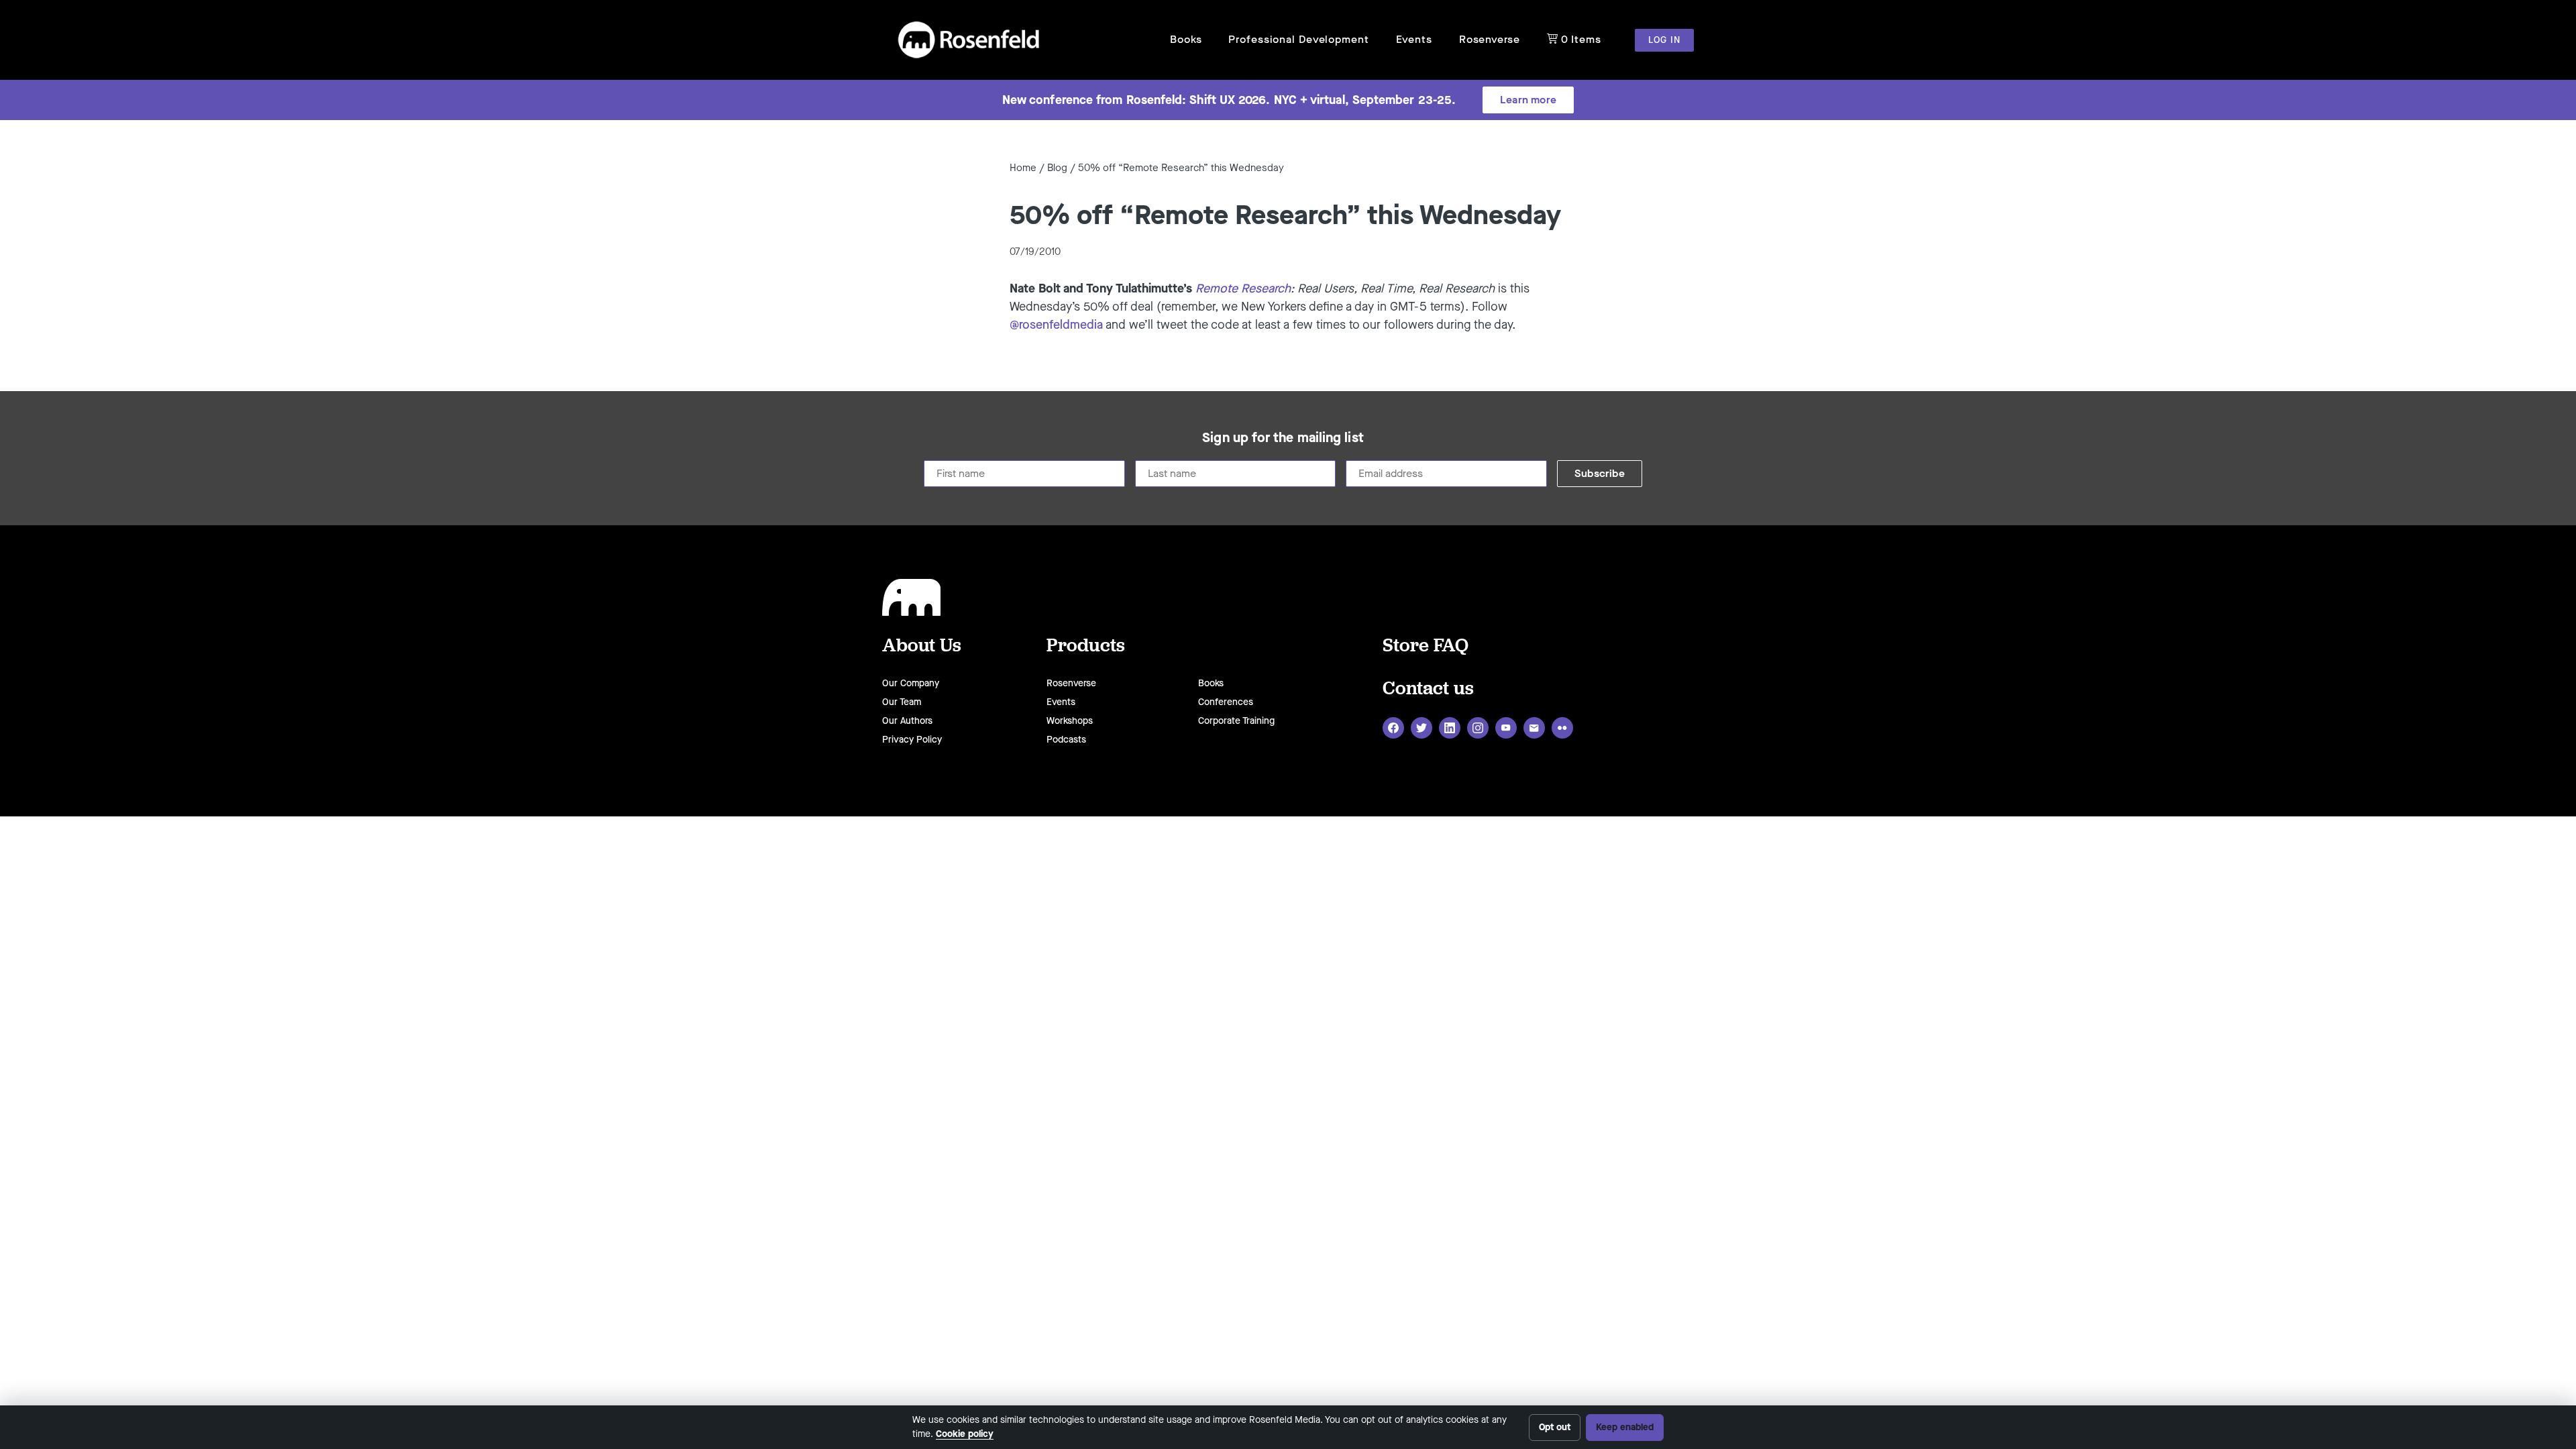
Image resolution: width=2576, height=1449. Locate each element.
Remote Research (1243, 288)
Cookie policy (965, 1434)
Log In (1664, 40)
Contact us (1428, 687)
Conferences (1226, 702)
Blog (1057, 168)
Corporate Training (1236, 721)
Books (1186, 39)
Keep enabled (1625, 1427)
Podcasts (1066, 740)
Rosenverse (1490, 39)
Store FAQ (1426, 644)
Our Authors (907, 721)
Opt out (1555, 1427)
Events (1414, 39)
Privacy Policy (912, 740)
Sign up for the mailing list (1283, 438)
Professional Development (1298, 39)
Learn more (1528, 100)
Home (1023, 168)
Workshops (1070, 721)
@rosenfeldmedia (1056, 325)
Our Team (902, 702)
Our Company (911, 683)
